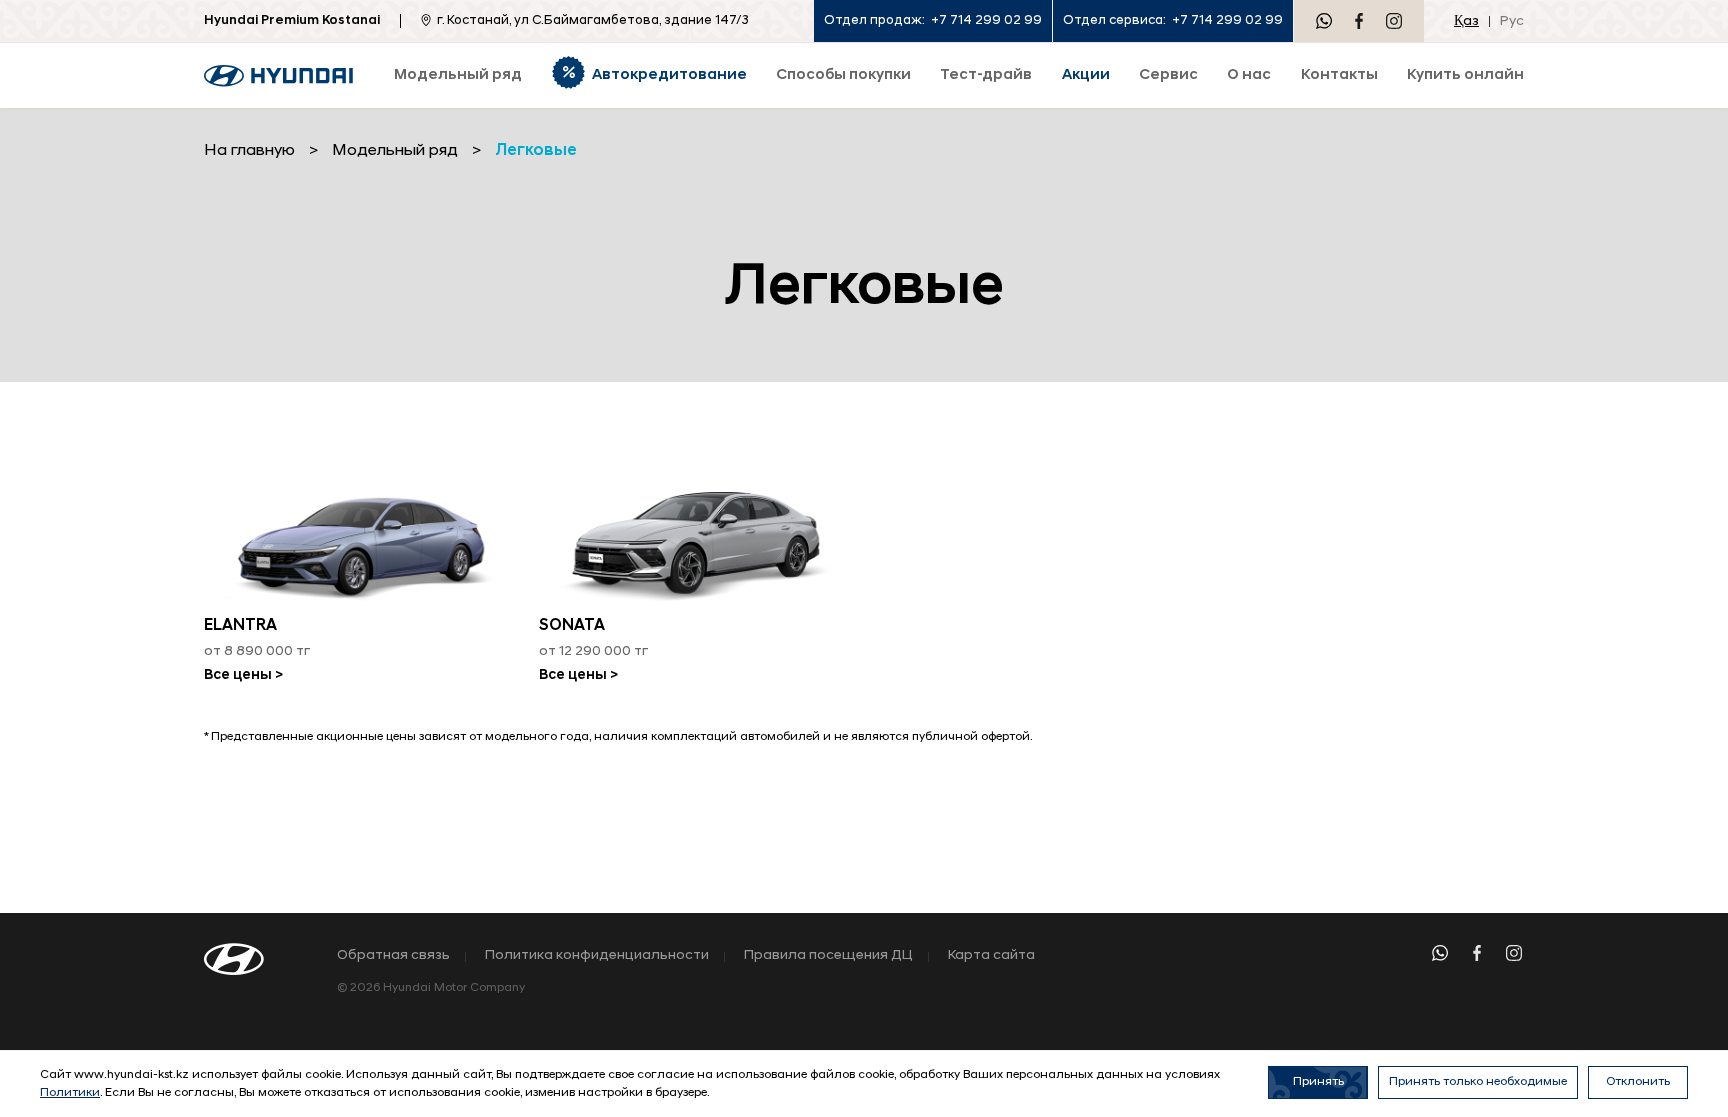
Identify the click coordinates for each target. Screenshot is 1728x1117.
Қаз (1466, 21)
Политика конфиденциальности (597, 956)
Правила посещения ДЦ (828, 956)
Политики (70, 1093)
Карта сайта (991, 956)
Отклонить (1638, 1082)
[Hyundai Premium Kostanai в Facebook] (1359, 21)
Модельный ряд (395, 151)
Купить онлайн (1465, 75)
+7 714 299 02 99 (986, 20)
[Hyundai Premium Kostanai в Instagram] (1394, 21)
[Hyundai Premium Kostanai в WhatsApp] (1324, 21)
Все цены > (243, 675)
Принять (1318, 1082)
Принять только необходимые (1478, 1082)
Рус (1512, 21)
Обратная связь (393, 956)
